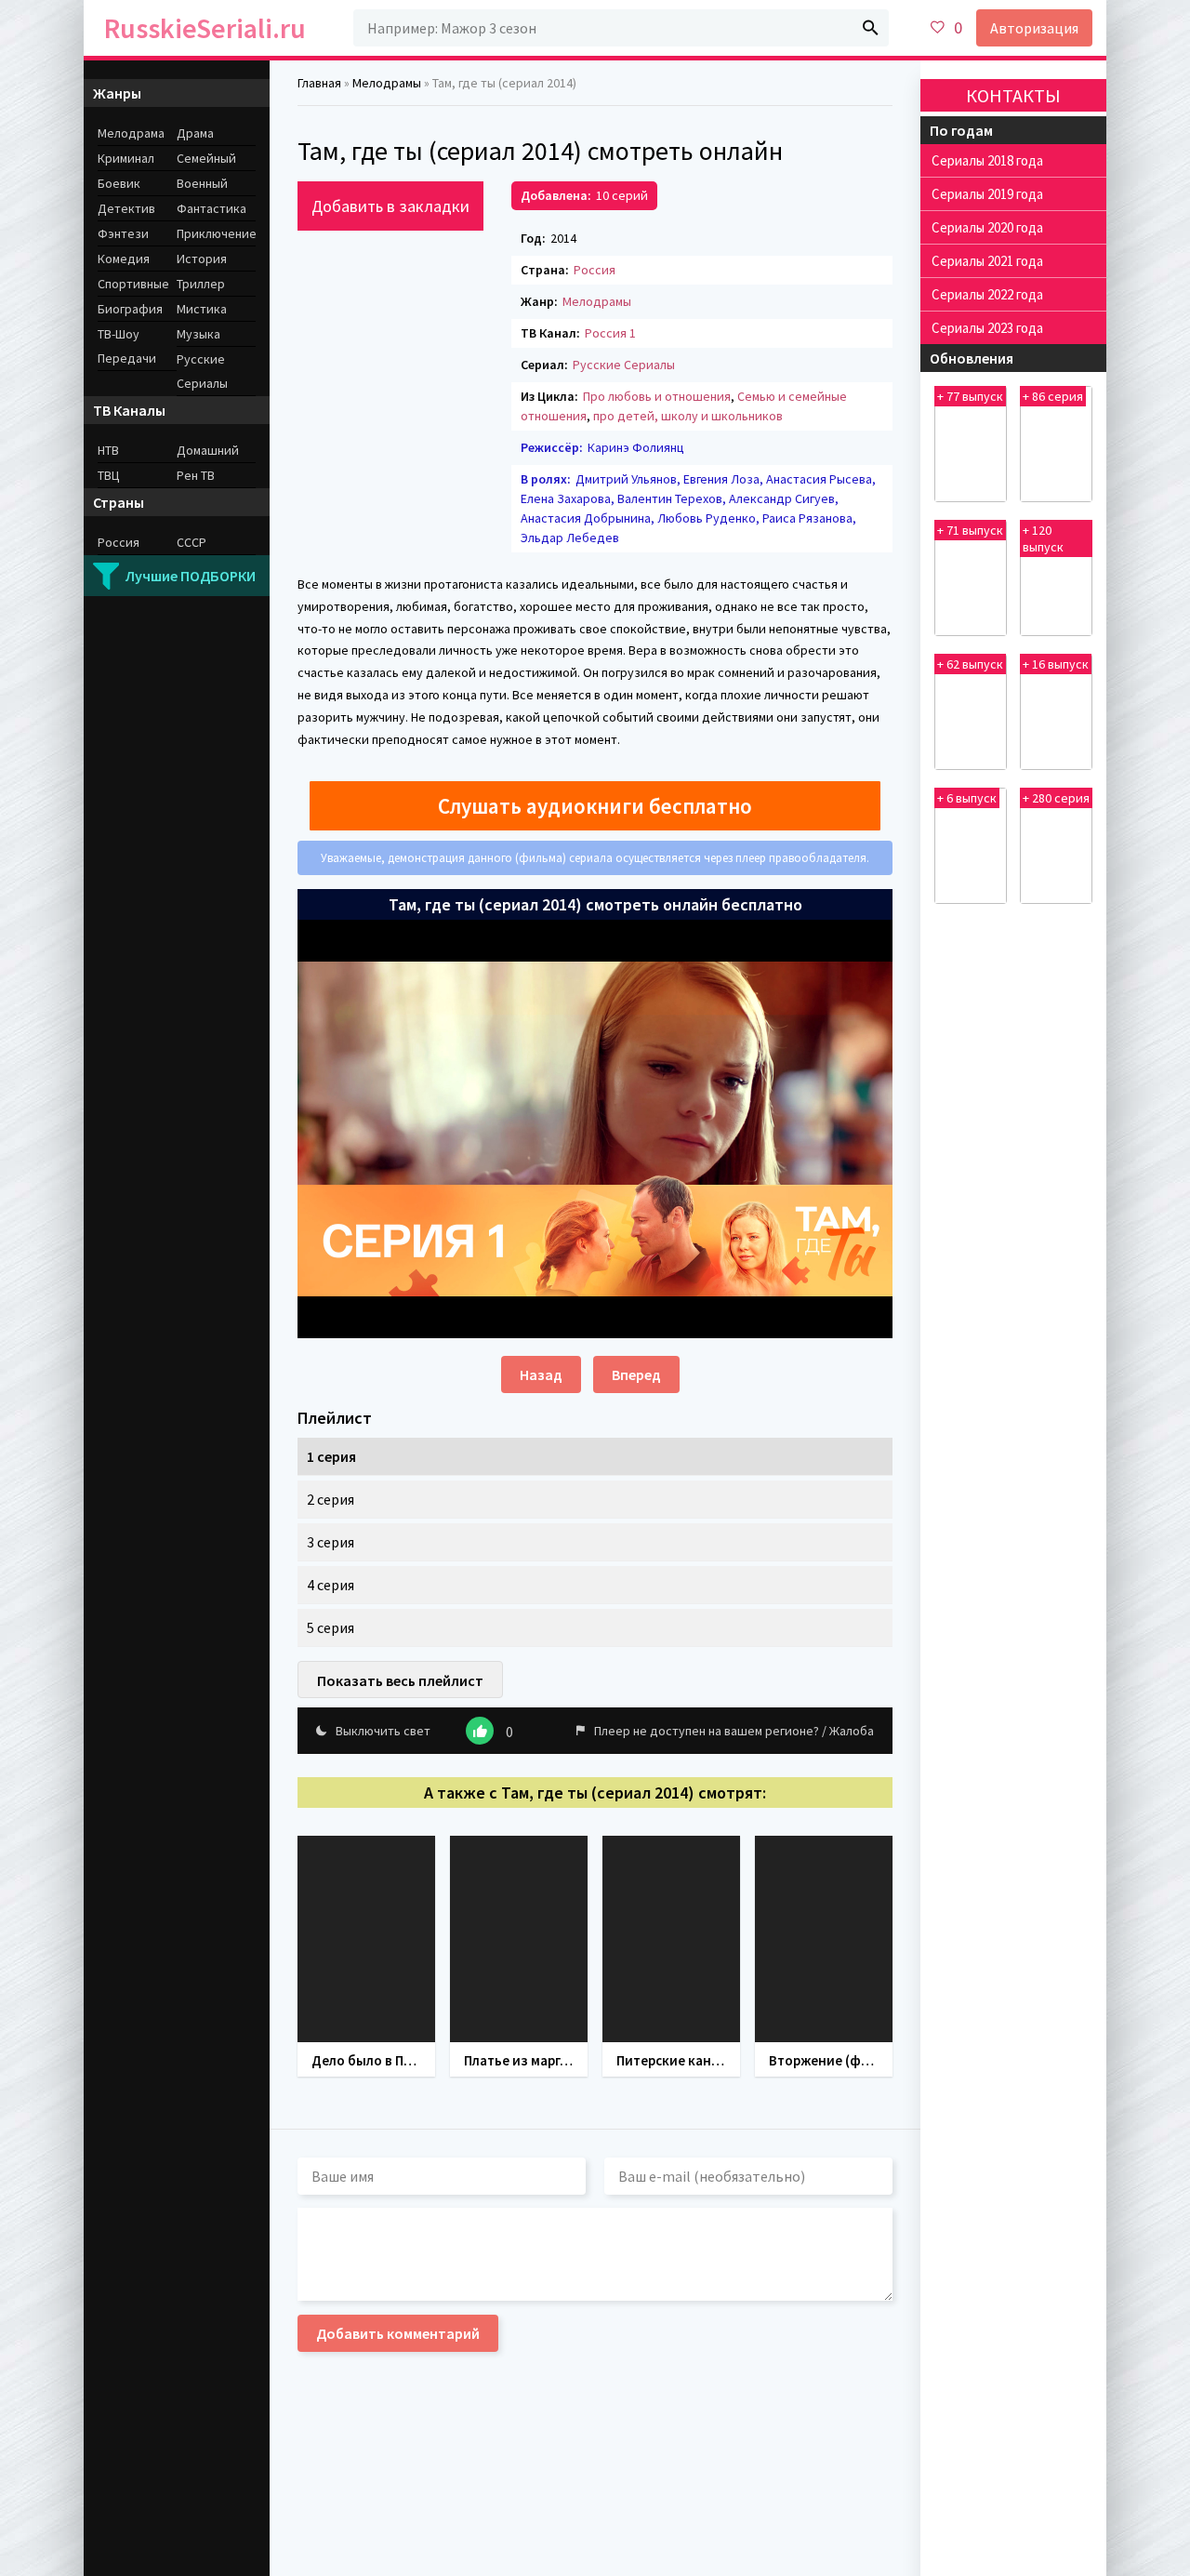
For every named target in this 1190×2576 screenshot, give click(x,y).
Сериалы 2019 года (987, 194)
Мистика (202, 309)
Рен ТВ (196, 475)
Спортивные (133, 284)
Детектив (126, 208)
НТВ (108, 450)
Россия (595, 270)
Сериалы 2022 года (987, 294)
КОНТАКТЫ (1013, 95)
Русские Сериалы (624, 365)
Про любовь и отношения (657, 396)
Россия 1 (610, 333)
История (202, 259)
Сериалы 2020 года (987, 227)
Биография (130, 309)
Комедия (124, 259)
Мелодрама (131, 133)
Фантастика (212, 208)
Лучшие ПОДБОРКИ (191, 576)
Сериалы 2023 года (987, 328)
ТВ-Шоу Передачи (127, 346)
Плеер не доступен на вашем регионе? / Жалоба (734, 1731)
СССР (192, 542)
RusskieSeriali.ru (205, 28)
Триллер (201, 284)
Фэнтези (123, 233)
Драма (195, 133)
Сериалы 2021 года (987, 261)
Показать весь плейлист (400, 1680)
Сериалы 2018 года (987, 160)
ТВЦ (109, 475)
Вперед (636, 1374)
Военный (202, 183)
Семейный (206, 158)
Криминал (126, 158)
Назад (541, 1374)
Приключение (216, 233)
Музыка (198, 334)
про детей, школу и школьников (688, 416)
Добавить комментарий (398, 2333)
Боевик (119, 183)
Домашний (208, 450)
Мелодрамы (597, 301)
